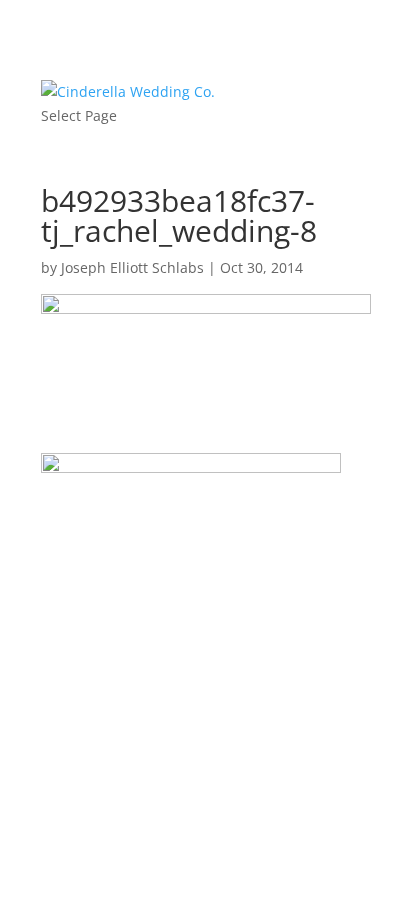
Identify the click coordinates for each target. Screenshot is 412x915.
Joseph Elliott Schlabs (132, 267)
